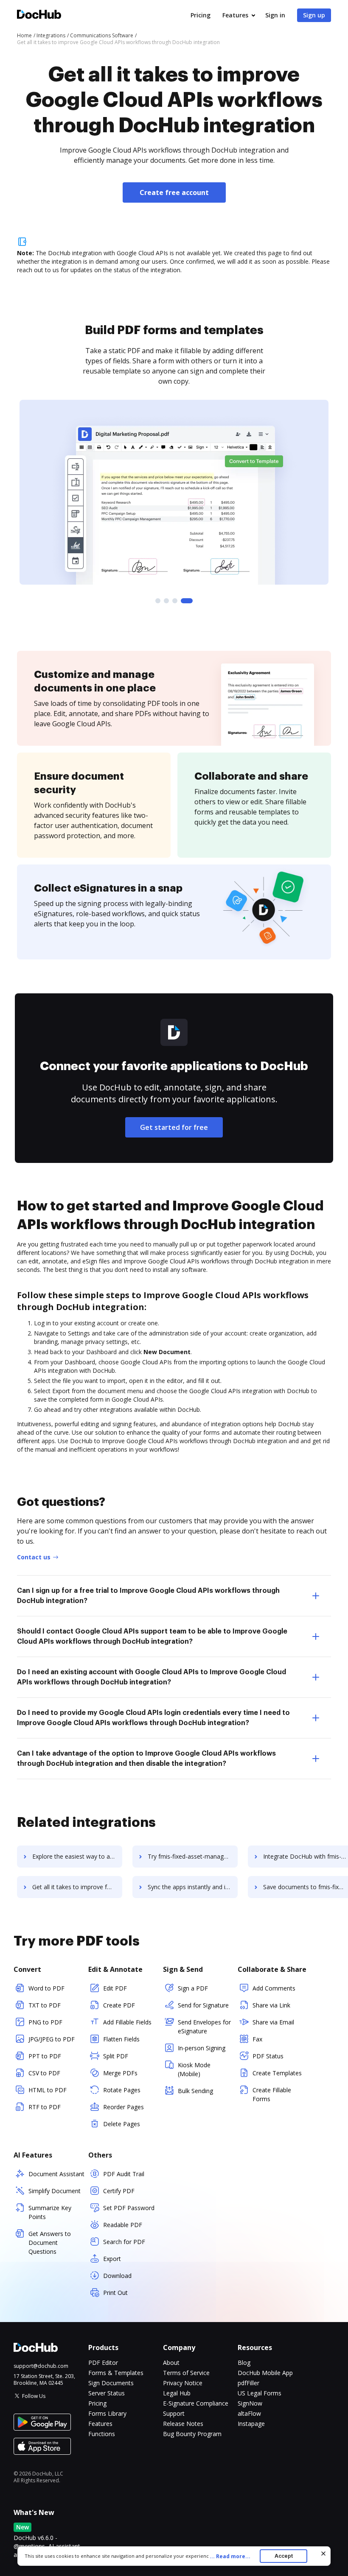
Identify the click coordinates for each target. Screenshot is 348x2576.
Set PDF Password (129, 2208)
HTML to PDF (48, 2090)
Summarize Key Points (50, 2212)
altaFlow (249, 2413)
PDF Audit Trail (124, 2174)
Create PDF (119, 2005)
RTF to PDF (45, 2107)
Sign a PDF (193, 1988)
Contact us (34, 1557)
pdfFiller (248, 2383)
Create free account (174, 192)
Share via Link (271, 2005)
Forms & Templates (116, 2373)
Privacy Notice (183, 2383)
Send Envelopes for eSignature (204, 2027)
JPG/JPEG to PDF (52, 2039)
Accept (284, 2556)
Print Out (115, 2293)
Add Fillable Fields (127, 2022)
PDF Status (268, 2056)
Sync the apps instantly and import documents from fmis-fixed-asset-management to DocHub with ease (193, 1887)
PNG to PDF (45, 2022)
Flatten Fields (121, 2039)
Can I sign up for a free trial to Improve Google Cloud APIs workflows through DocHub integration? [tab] (148, 1596)
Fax (257, 2039)
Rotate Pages (122, 2090)
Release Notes (183, 2424)
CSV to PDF (44, 2073)
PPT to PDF (45, 2056)
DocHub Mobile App (265, 2373)
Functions (102, 2434)
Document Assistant (56, 2174)
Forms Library (107, 2413)
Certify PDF (119, 2191)
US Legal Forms (260, 2393)
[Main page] (39, 15)
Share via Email (273, 2022)
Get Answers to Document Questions (50, 2243)
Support (174, 2413)
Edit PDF (115, 1988)
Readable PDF (123, 2225)
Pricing (201, 15)
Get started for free (174, 1127)
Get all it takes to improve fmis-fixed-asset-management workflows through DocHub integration (77, 1887)
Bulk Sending (195, 2091)
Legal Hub (177, 2393)
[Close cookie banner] (323, 2554)
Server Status (107, 2393)
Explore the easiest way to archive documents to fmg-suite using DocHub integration (77, 1856)
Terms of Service (186, 2373)
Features (235, 15)
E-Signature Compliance (196, 2403)
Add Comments (274, 1988)
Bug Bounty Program (192, 2434)
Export (112, 2259)
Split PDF (116, 2056)
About (171, 2363)
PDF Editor (103, 2363)
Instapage (251, 2424)
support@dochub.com (41, 2366)
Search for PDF (124, 2242)
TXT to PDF (45, 2005)
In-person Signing (202, 2048)
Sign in (275, 15)
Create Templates (277, 2073)
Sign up (314, 15)
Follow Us (34, 2396)
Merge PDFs (120, 2073)
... (230, 2556)
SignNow (250, 2403)
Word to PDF (46, 1988)
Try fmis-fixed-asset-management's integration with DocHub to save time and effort (193, 1856)
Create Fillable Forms (272, 2094)
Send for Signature (203, 2005)
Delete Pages (122, 2124)
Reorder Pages (123, 2107)
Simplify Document (55, 2191)
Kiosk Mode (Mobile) (194, 2069)
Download (117, 2276)
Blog (244, 2363)
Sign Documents (111, 2383)
